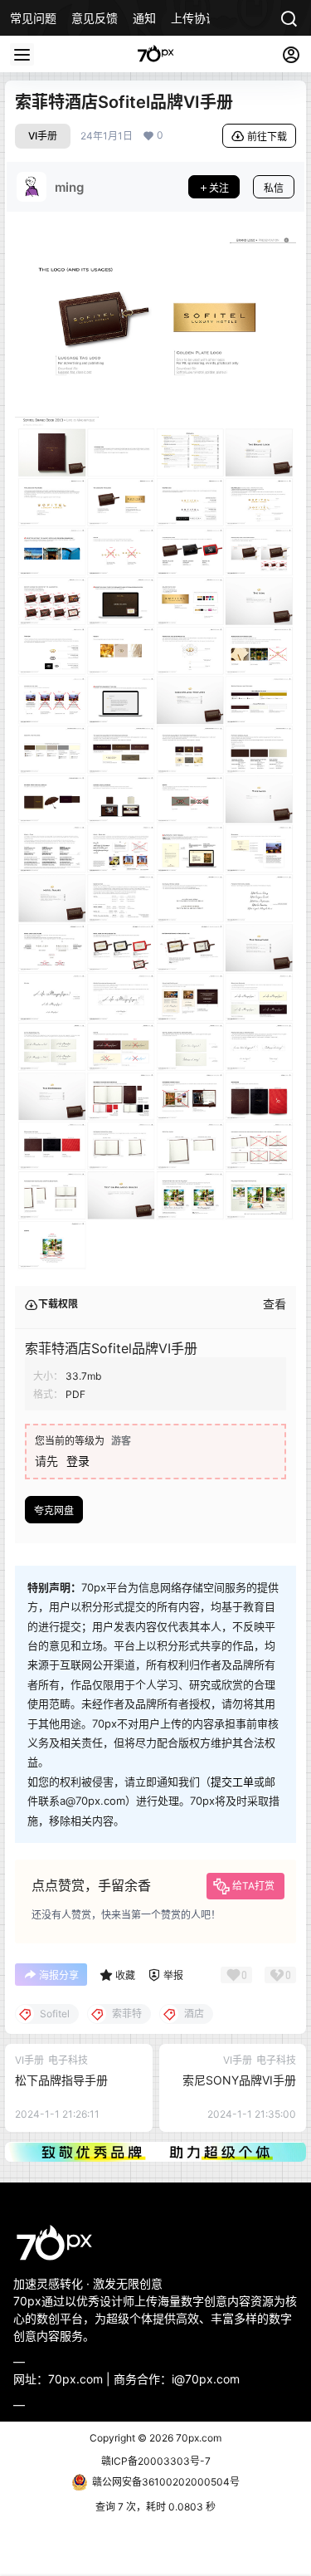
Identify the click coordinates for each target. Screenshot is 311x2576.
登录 (78, 1461)
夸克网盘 (54, 1510)
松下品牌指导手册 (61, 2080)
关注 (219, 188)
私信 (274, 188)
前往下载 (267, 137)
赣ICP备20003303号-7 (156, 2461)
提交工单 (232, 1782)
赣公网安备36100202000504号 (166, 2482)
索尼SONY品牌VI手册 (239, 2080)
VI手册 (43, 136)
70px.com (197, 2438)
